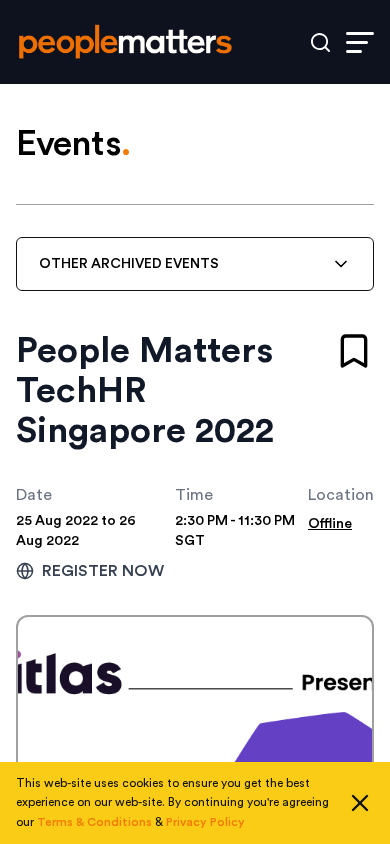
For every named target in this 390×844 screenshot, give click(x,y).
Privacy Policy (205, 822)
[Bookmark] (354, 351)
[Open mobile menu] (360, 42)
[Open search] (320, 42)
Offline (330, 524)
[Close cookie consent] (360, 803)
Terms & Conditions (94, 822)
